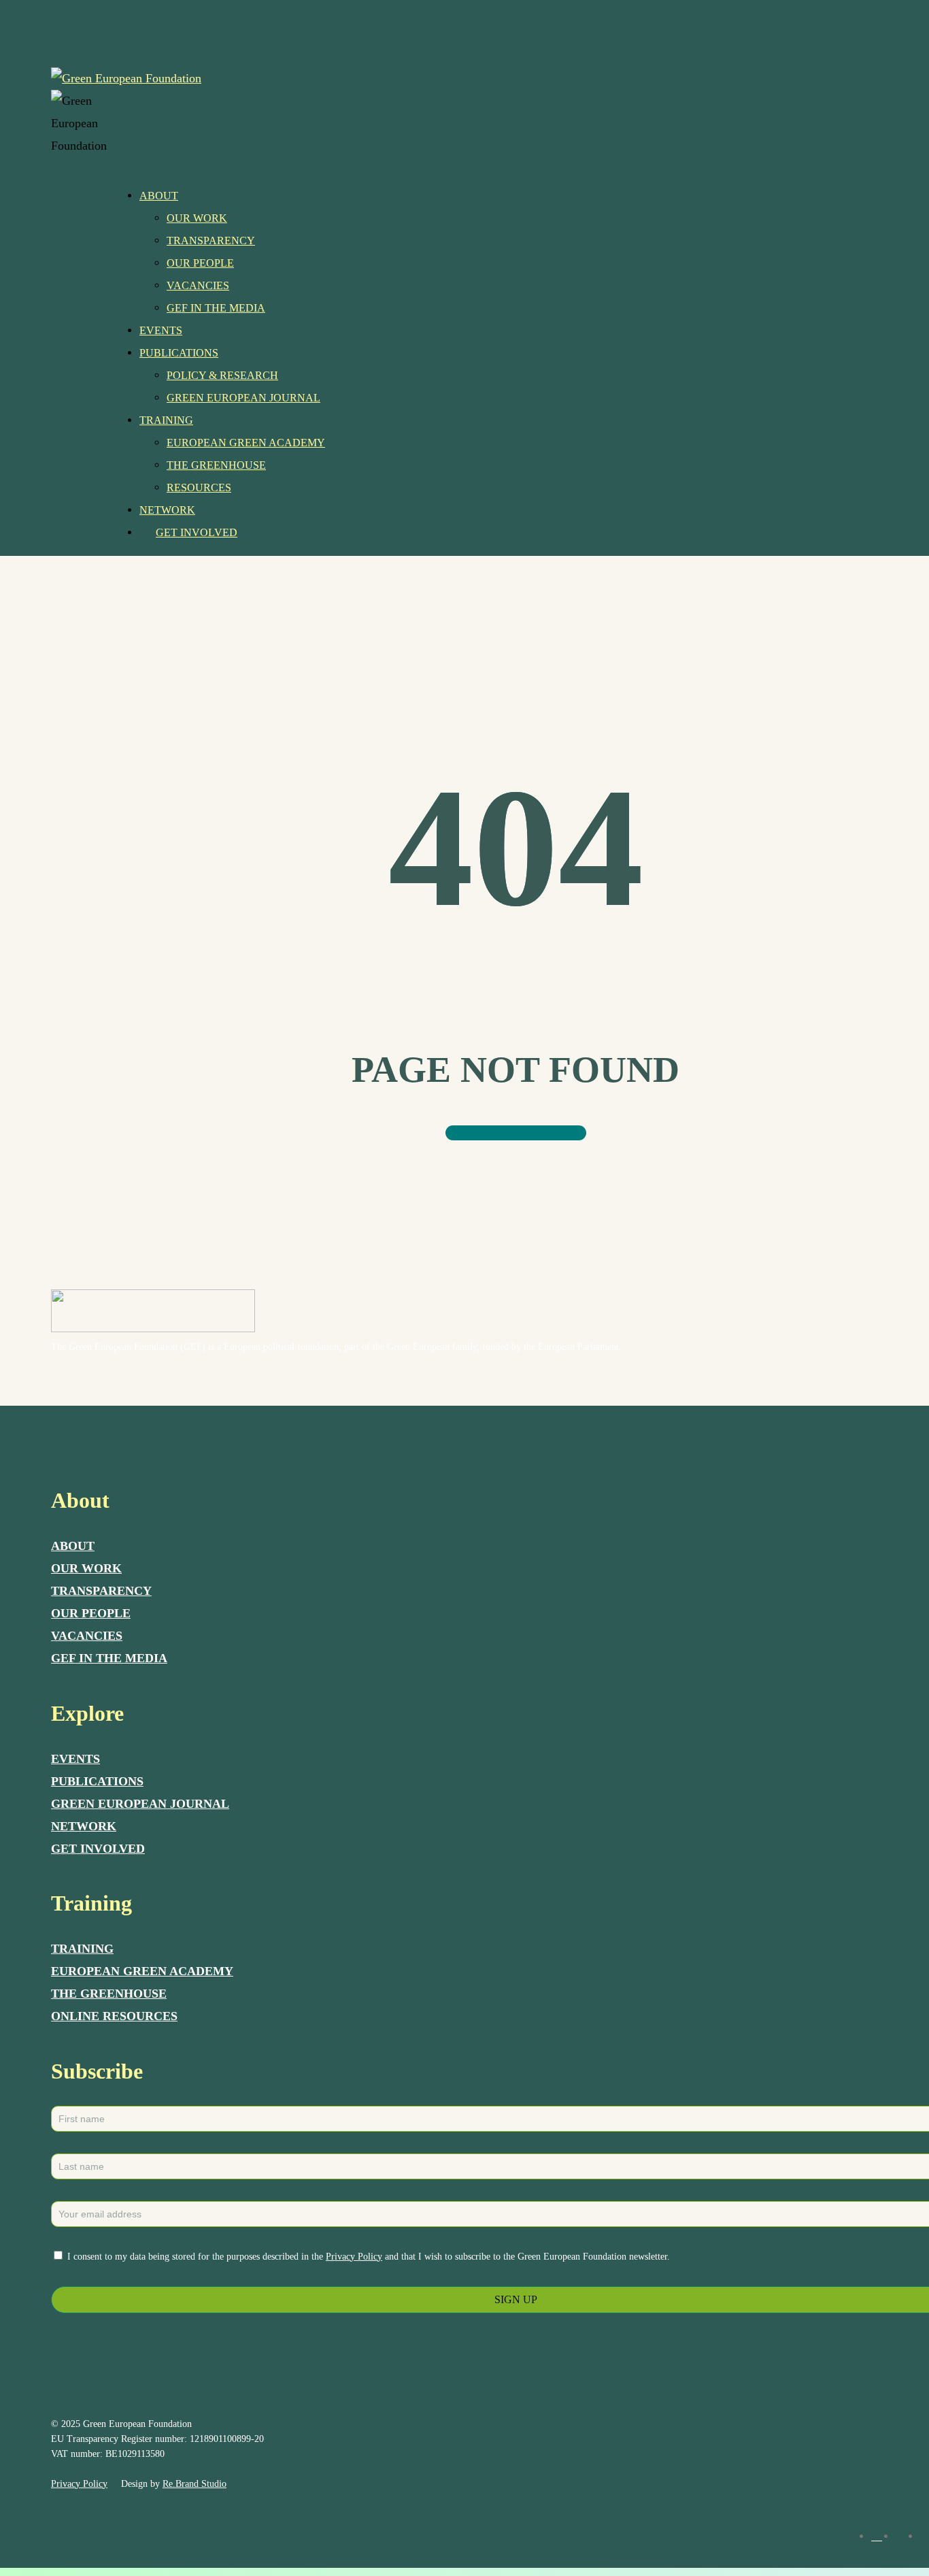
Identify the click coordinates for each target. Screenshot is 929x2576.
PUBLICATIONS (97, 1781)
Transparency (211, 241)
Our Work (197, 218)
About (159, 196)
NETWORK (84, 1826)
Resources (199, 488)
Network (167, 510)
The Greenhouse (216, 465)
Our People (200, 263)
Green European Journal (243, 398)
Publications (179, 353)
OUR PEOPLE (91, 1613)
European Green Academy (246, 443)
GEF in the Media (216, 308)
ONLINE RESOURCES (114, 2016)
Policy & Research (222, 375)
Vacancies (198, 285)
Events (161, 330)
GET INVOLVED (98, 1849)
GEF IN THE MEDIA (109, 1658)
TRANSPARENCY (101, 1591)
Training (166, 420)
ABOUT (73, 1546)
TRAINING (82, 1949)
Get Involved (197, 532)
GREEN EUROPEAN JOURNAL (140, 1804)
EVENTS (75, 1759)
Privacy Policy (354, 2257)
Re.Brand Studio (195, 2484)
